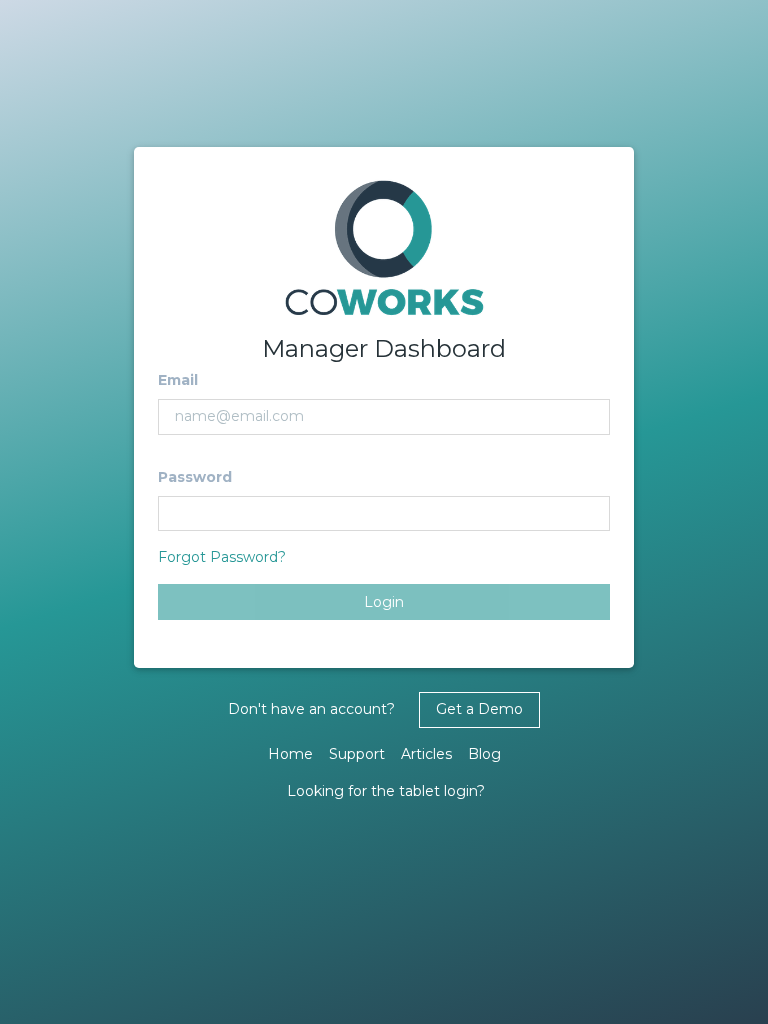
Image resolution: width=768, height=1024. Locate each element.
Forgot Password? (222, 557)
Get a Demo (479, 709)
